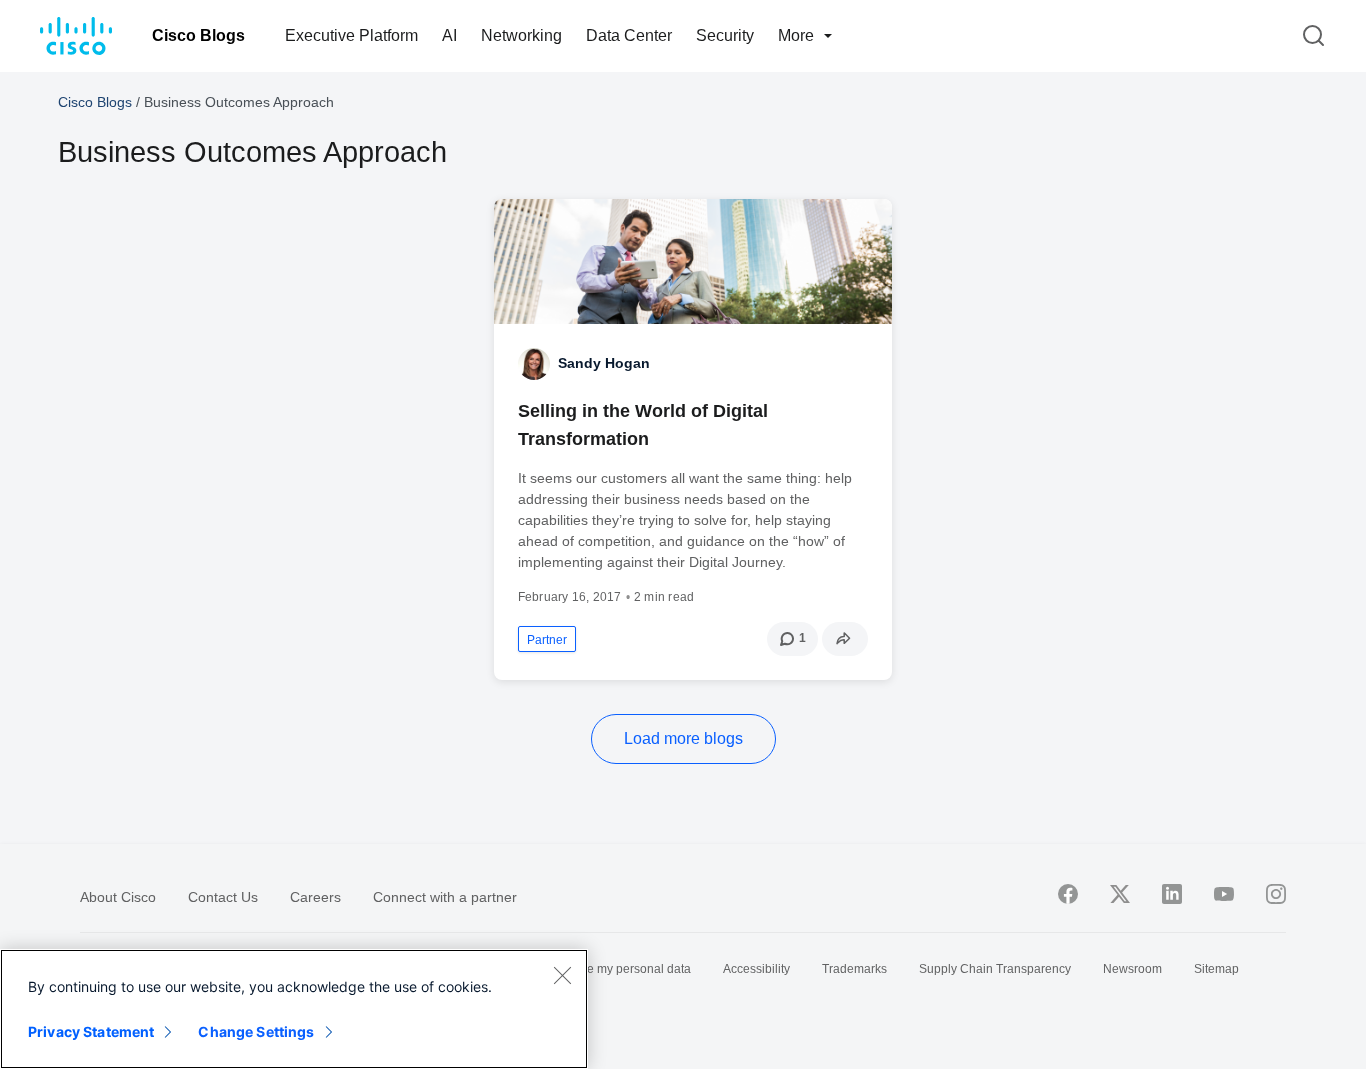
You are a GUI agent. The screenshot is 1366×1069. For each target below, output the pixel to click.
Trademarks (854, 969)
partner (547, 640)
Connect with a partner (445, 897)
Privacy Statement (91, 1031)
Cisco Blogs (198, 35)
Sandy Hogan (604, 363)
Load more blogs (683, 738)
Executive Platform (351, 35)
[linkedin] (1172, 894)
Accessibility (756, 969)
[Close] (562, 975)
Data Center (629, 35)
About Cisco (118, 897)
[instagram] (1276, 894)
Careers (315, 897)
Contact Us (223, 897)
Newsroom (1132, 969)
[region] (294, 1009)
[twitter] (1120, 894)
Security (725, 35)
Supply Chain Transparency (995, 969)
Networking (521, 35)
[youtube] (1224, 894)
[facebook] (1068, 894)
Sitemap (1216, 969)
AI (449, 35)
